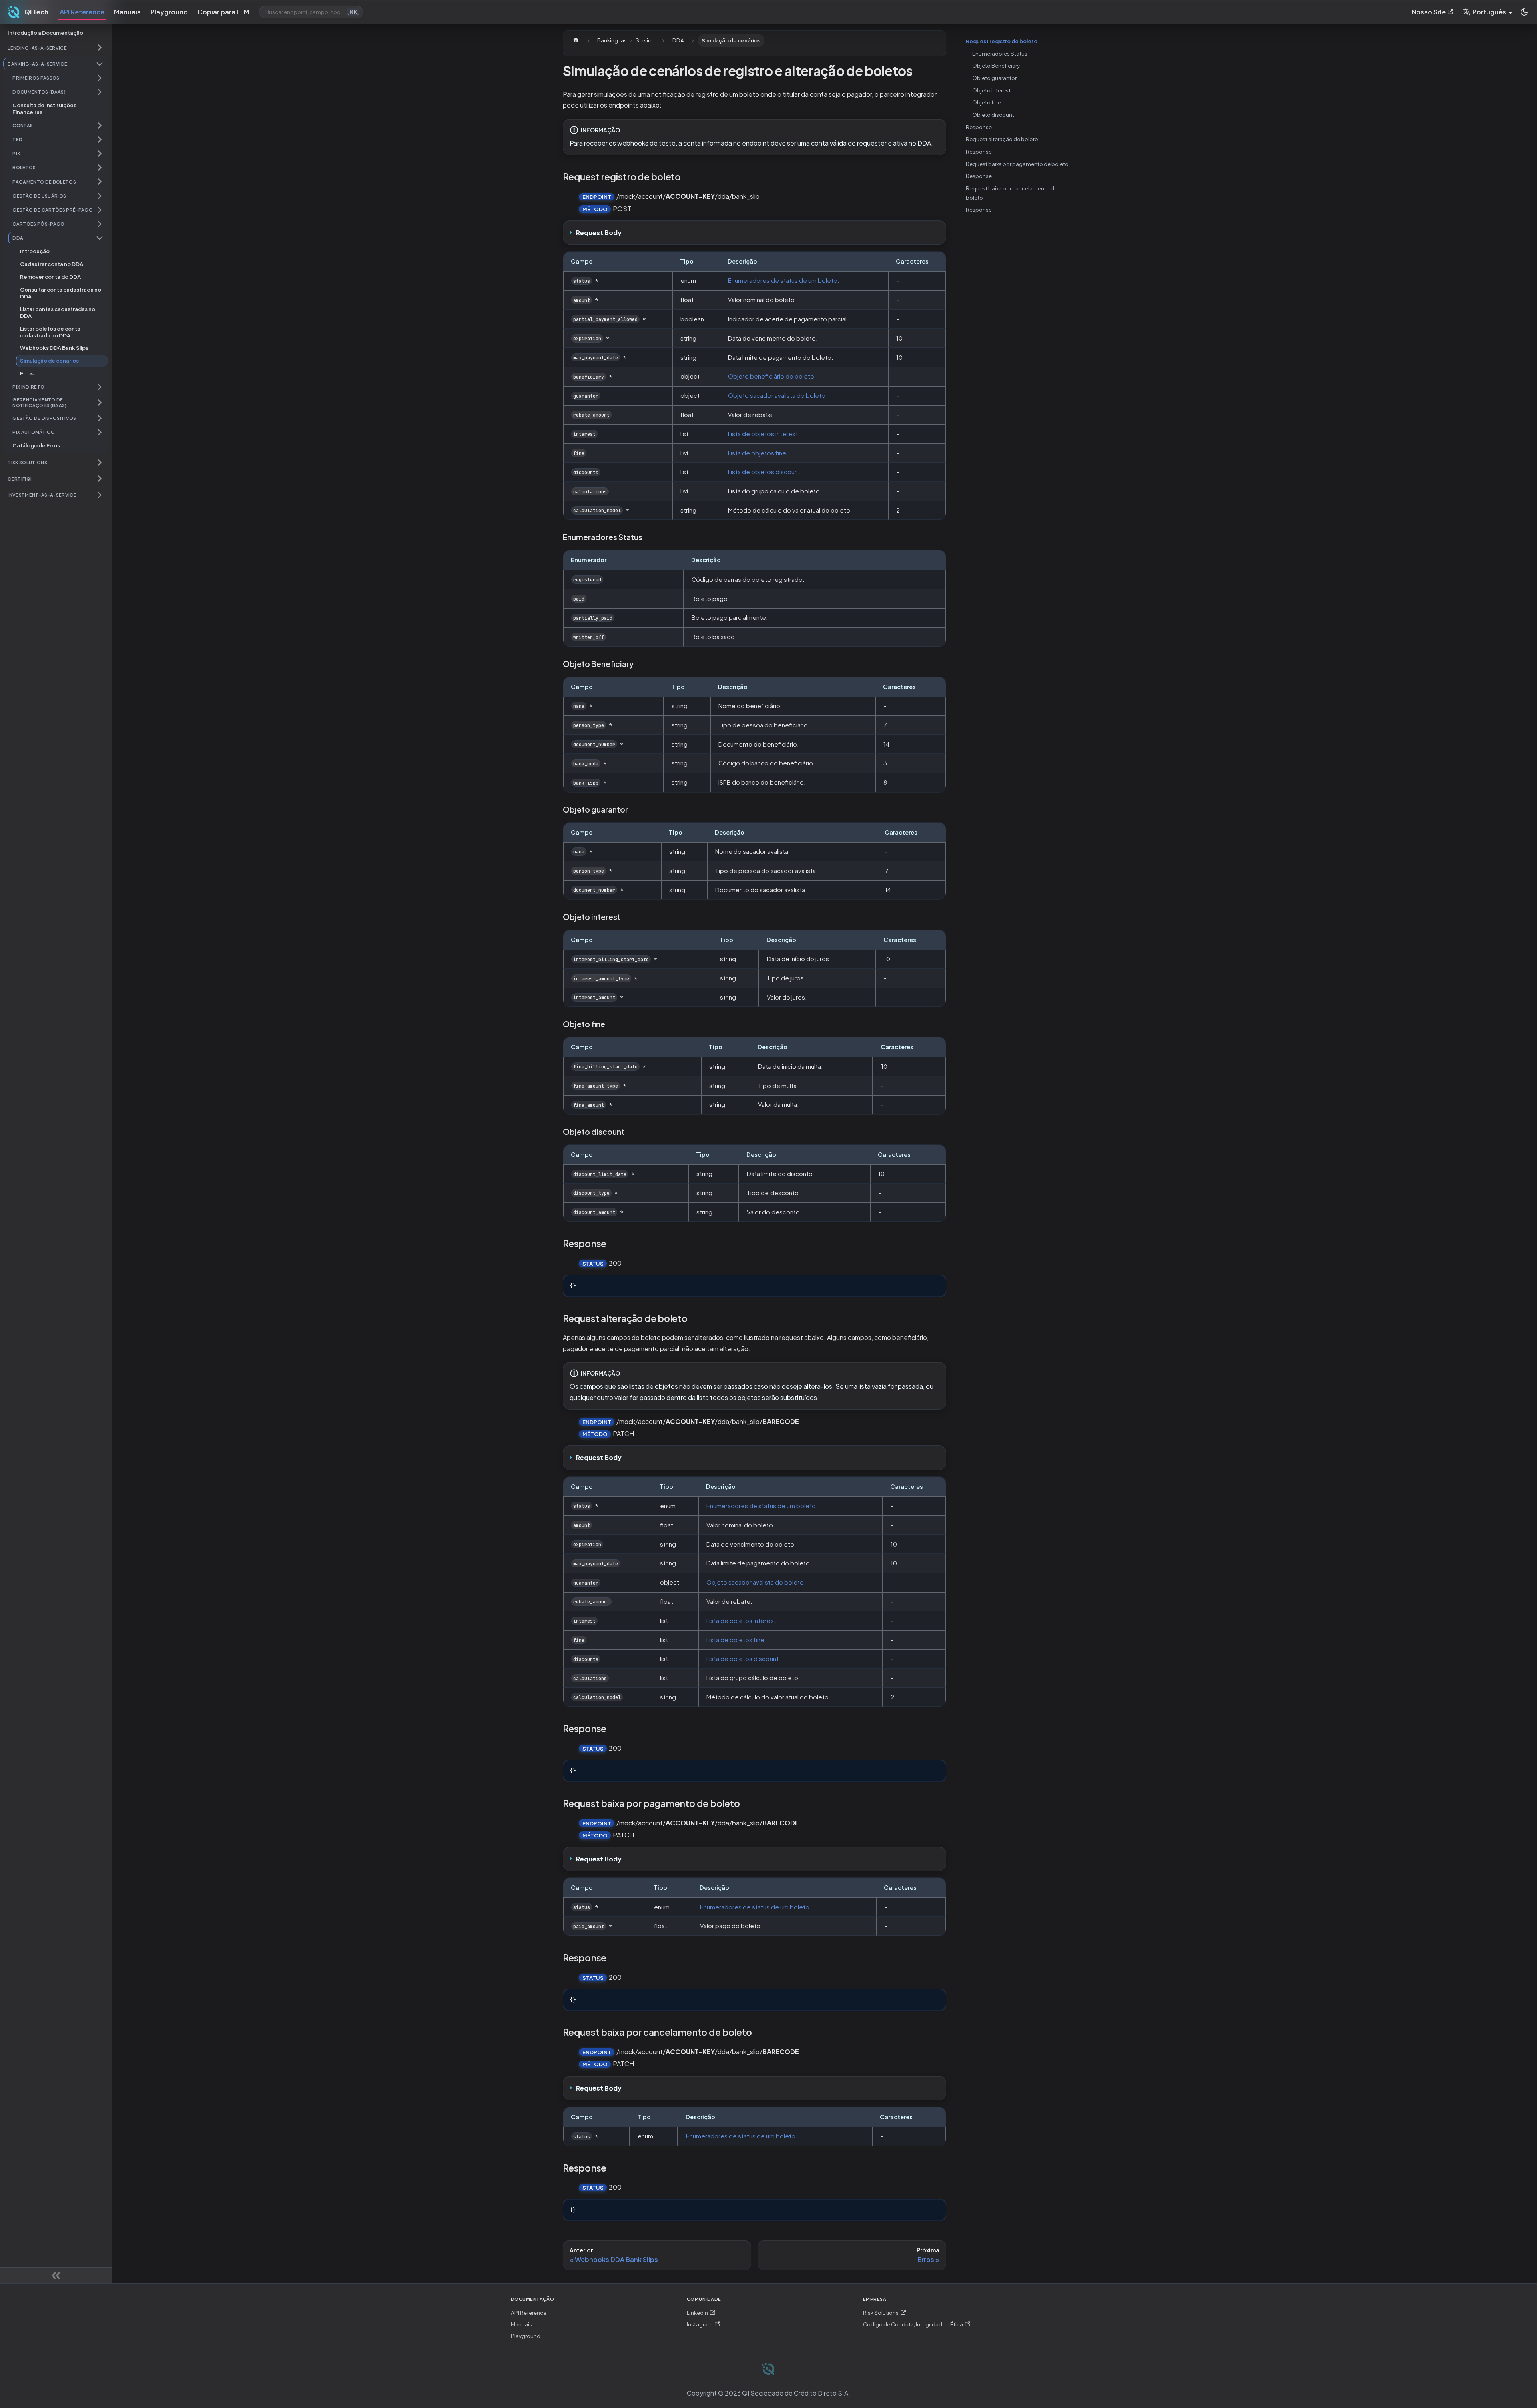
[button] (56, 48)
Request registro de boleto (1002, 41)
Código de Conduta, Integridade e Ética (913, 2324)
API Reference (82, 12)
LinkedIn (697, 2313)
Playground (169, 12)
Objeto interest (991, 90)
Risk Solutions (881, 2313)
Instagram (700, 2324)
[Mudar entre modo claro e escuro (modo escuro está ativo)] (1524, 12)
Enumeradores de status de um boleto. (784, 280)
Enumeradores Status (1000, 53)
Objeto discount (993, 115)
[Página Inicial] (576, 41)
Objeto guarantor (994, 78)
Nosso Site (1429, 12)
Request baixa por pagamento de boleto (1017, 164)
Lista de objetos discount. (765, 472)
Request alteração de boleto (1002, 139)
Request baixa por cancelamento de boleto (1012, 193)
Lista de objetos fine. (758, 453)
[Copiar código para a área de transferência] (936, 1285)
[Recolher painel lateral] (56, 2275)
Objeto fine (987, 102)
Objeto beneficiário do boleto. (772, 376)
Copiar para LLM (223, 12)
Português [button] (1489, 12)
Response (979, 127)
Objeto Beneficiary (996, 65)
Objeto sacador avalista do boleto (777, 395)
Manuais (127, 12)
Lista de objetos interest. (764, 434)
